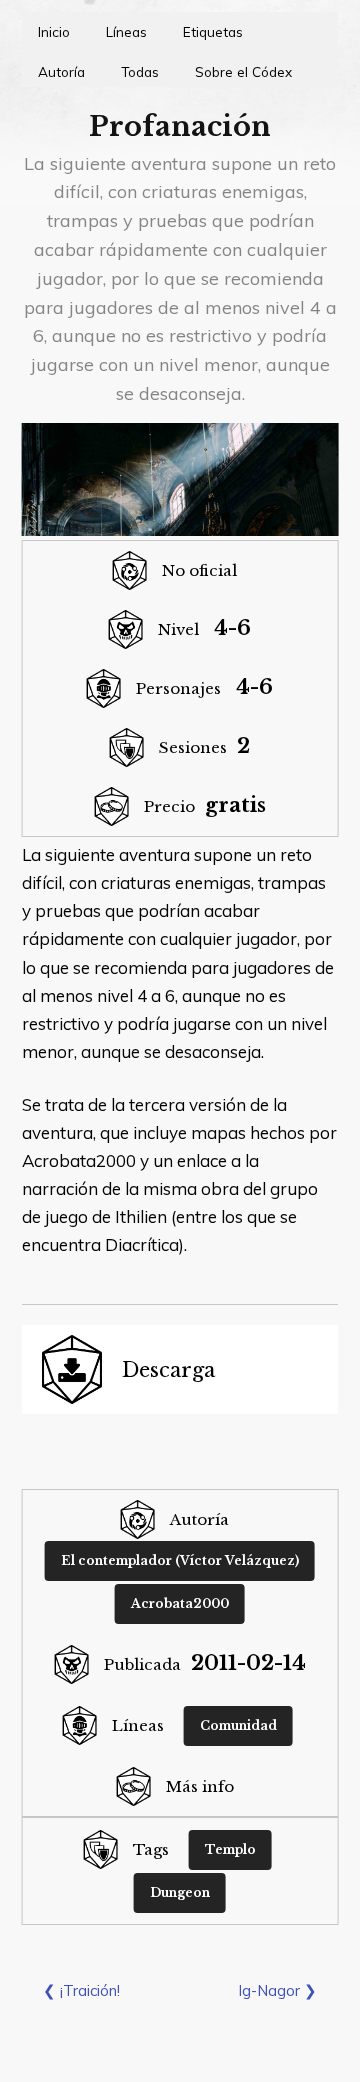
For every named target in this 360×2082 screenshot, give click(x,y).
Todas (140, 71)
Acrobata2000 (180, 1603)
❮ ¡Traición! (81, 1990)
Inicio (54, 31)
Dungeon (180, 1892)
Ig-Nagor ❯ (277, 1990)
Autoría (61, 71)
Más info (200, 1786)
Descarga (168, 1370)
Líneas (126, 31)
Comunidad (238, 1725)
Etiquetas (213, 31)
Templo (230, 1849)
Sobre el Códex (243, 71)
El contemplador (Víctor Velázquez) (180, 1560)
